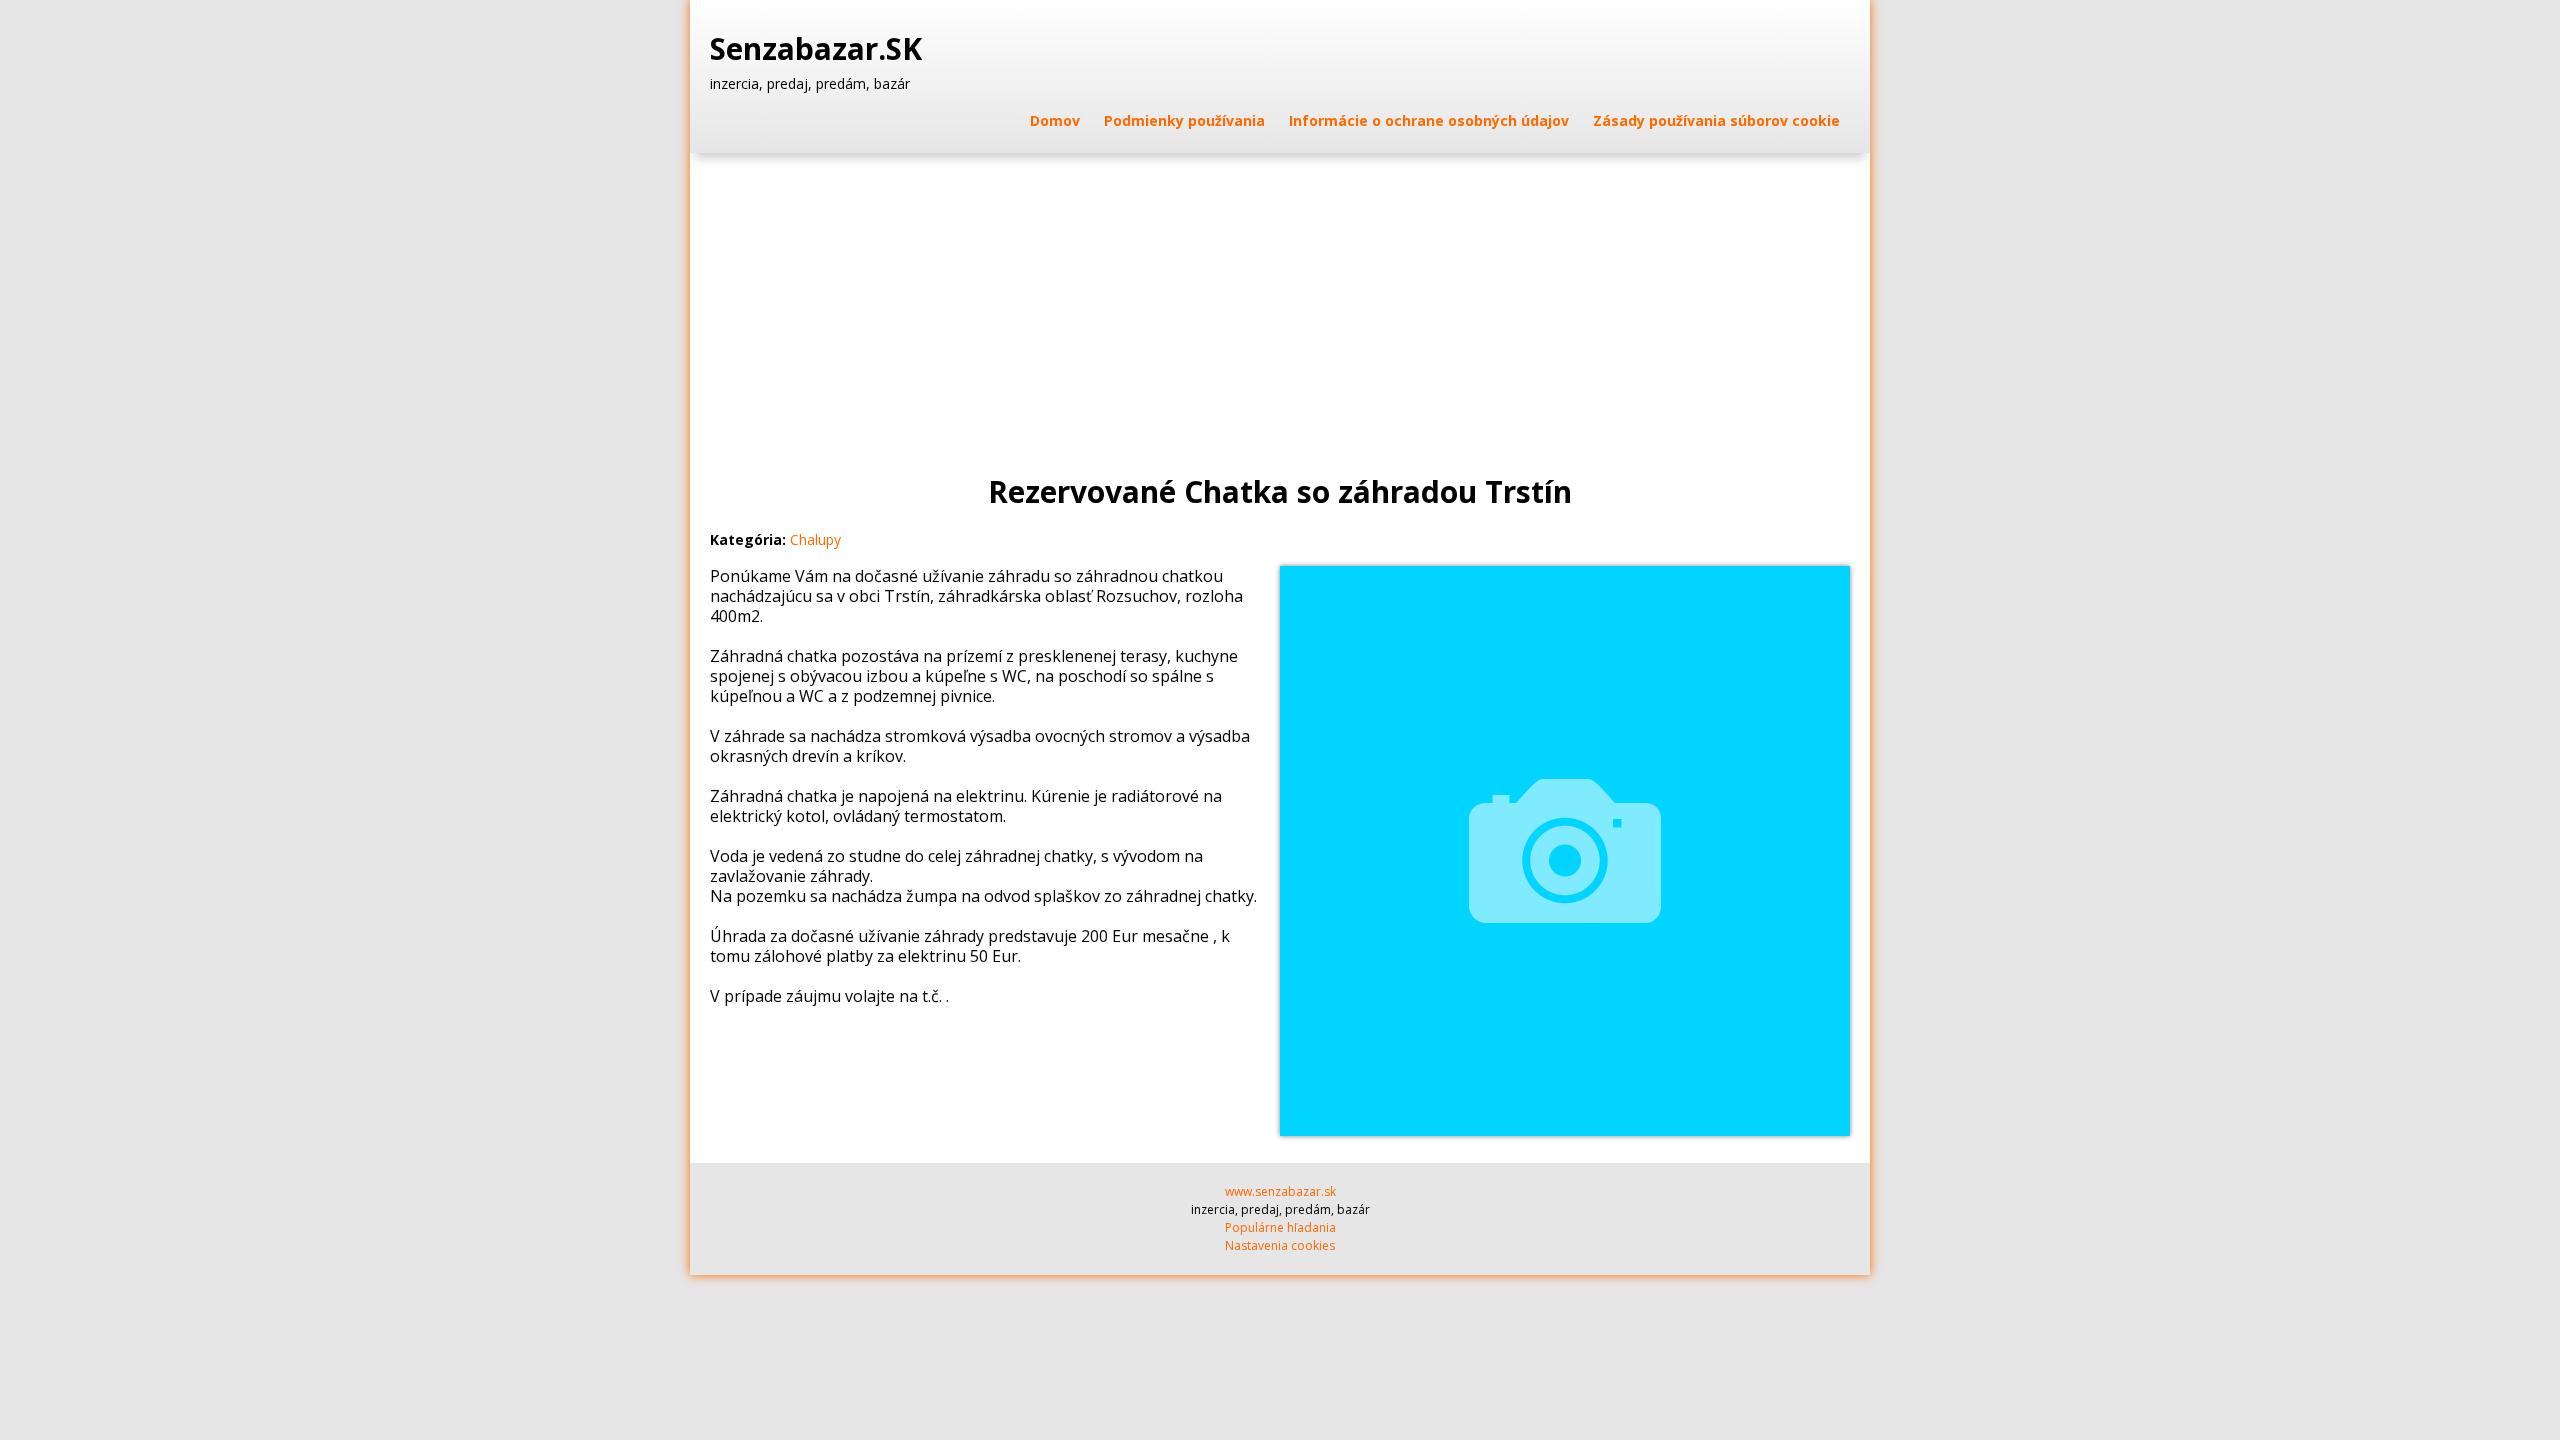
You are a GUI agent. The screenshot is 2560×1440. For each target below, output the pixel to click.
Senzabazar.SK (820, 49)
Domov (1055, 120)
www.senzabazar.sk (1280, 1191)
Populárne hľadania (1280, 1227)
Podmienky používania (1184, 120)
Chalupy (815, 539)
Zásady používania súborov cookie (1716, 120)
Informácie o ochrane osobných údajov (1429, 120)
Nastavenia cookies (1280, 1245)
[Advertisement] (1280, 303)
